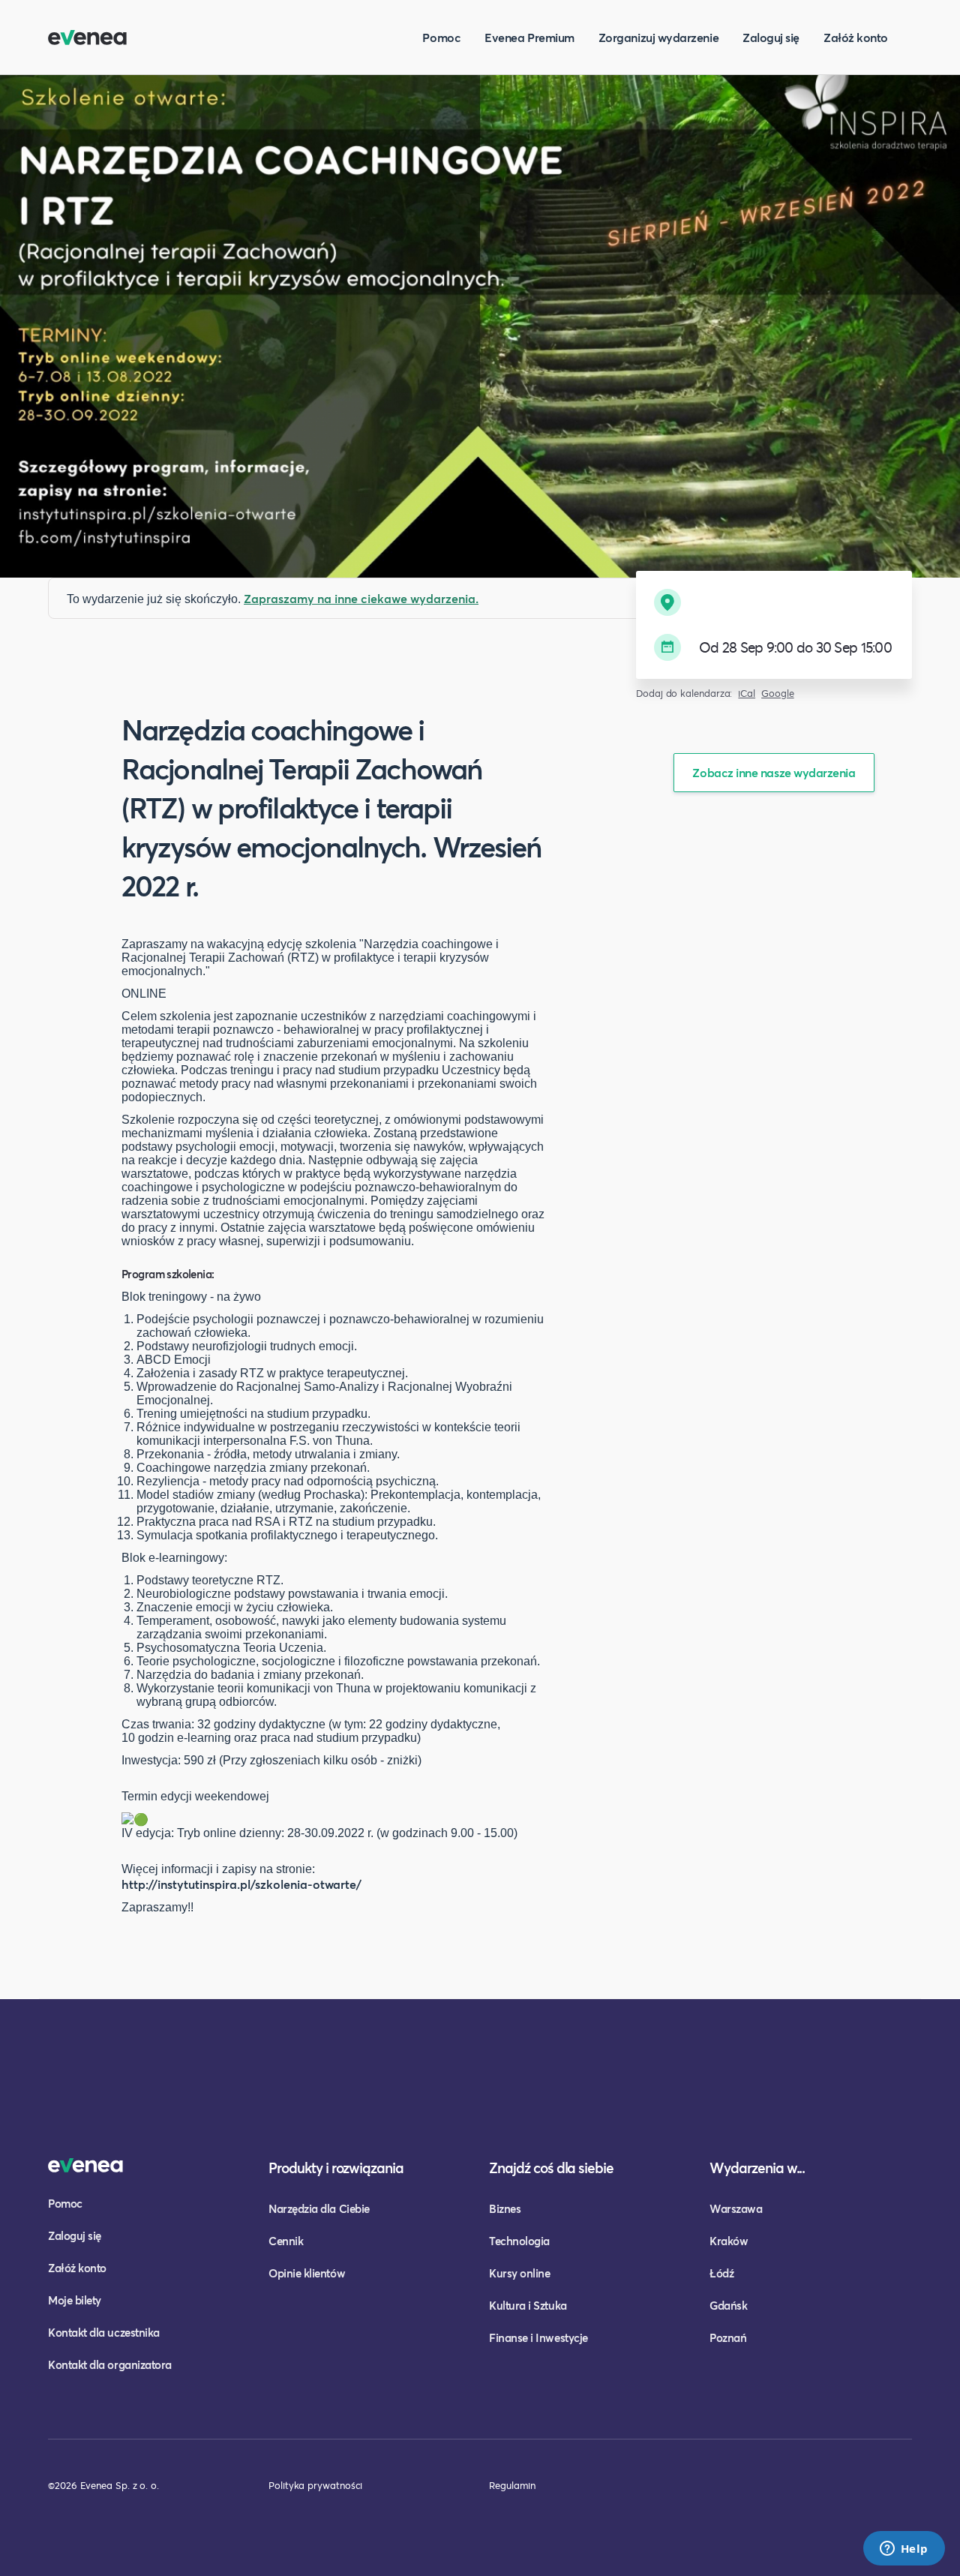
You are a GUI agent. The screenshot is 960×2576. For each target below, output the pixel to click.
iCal (747, 694)
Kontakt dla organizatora (110, 2364)
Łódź (721, 2273)
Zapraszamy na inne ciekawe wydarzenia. (361, 598)
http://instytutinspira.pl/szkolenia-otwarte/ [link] (241, 1884)
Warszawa (736, 2208)
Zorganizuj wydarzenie (658, 37)
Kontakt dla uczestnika (104, 2332)
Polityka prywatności (315, 2485)
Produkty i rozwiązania (336, 2168)
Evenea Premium (529, 37)
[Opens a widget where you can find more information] (904, 2550)
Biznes (505, 2208)
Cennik (286, 2241)
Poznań (728, 2337)
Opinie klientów (307, 2273)
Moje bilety (75, 2300)
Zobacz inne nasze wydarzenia (774, 772)
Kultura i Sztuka (528, 2305)
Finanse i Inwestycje (538, 2337)
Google (778, 694)
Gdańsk (728, 2305)
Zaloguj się (771, 37)
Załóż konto (856, 37)
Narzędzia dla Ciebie (319, 2208)
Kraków (729, 2241)
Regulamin (512, 2485)
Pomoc (441, 37)
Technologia (519, 2241)
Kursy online (519, 2273)
